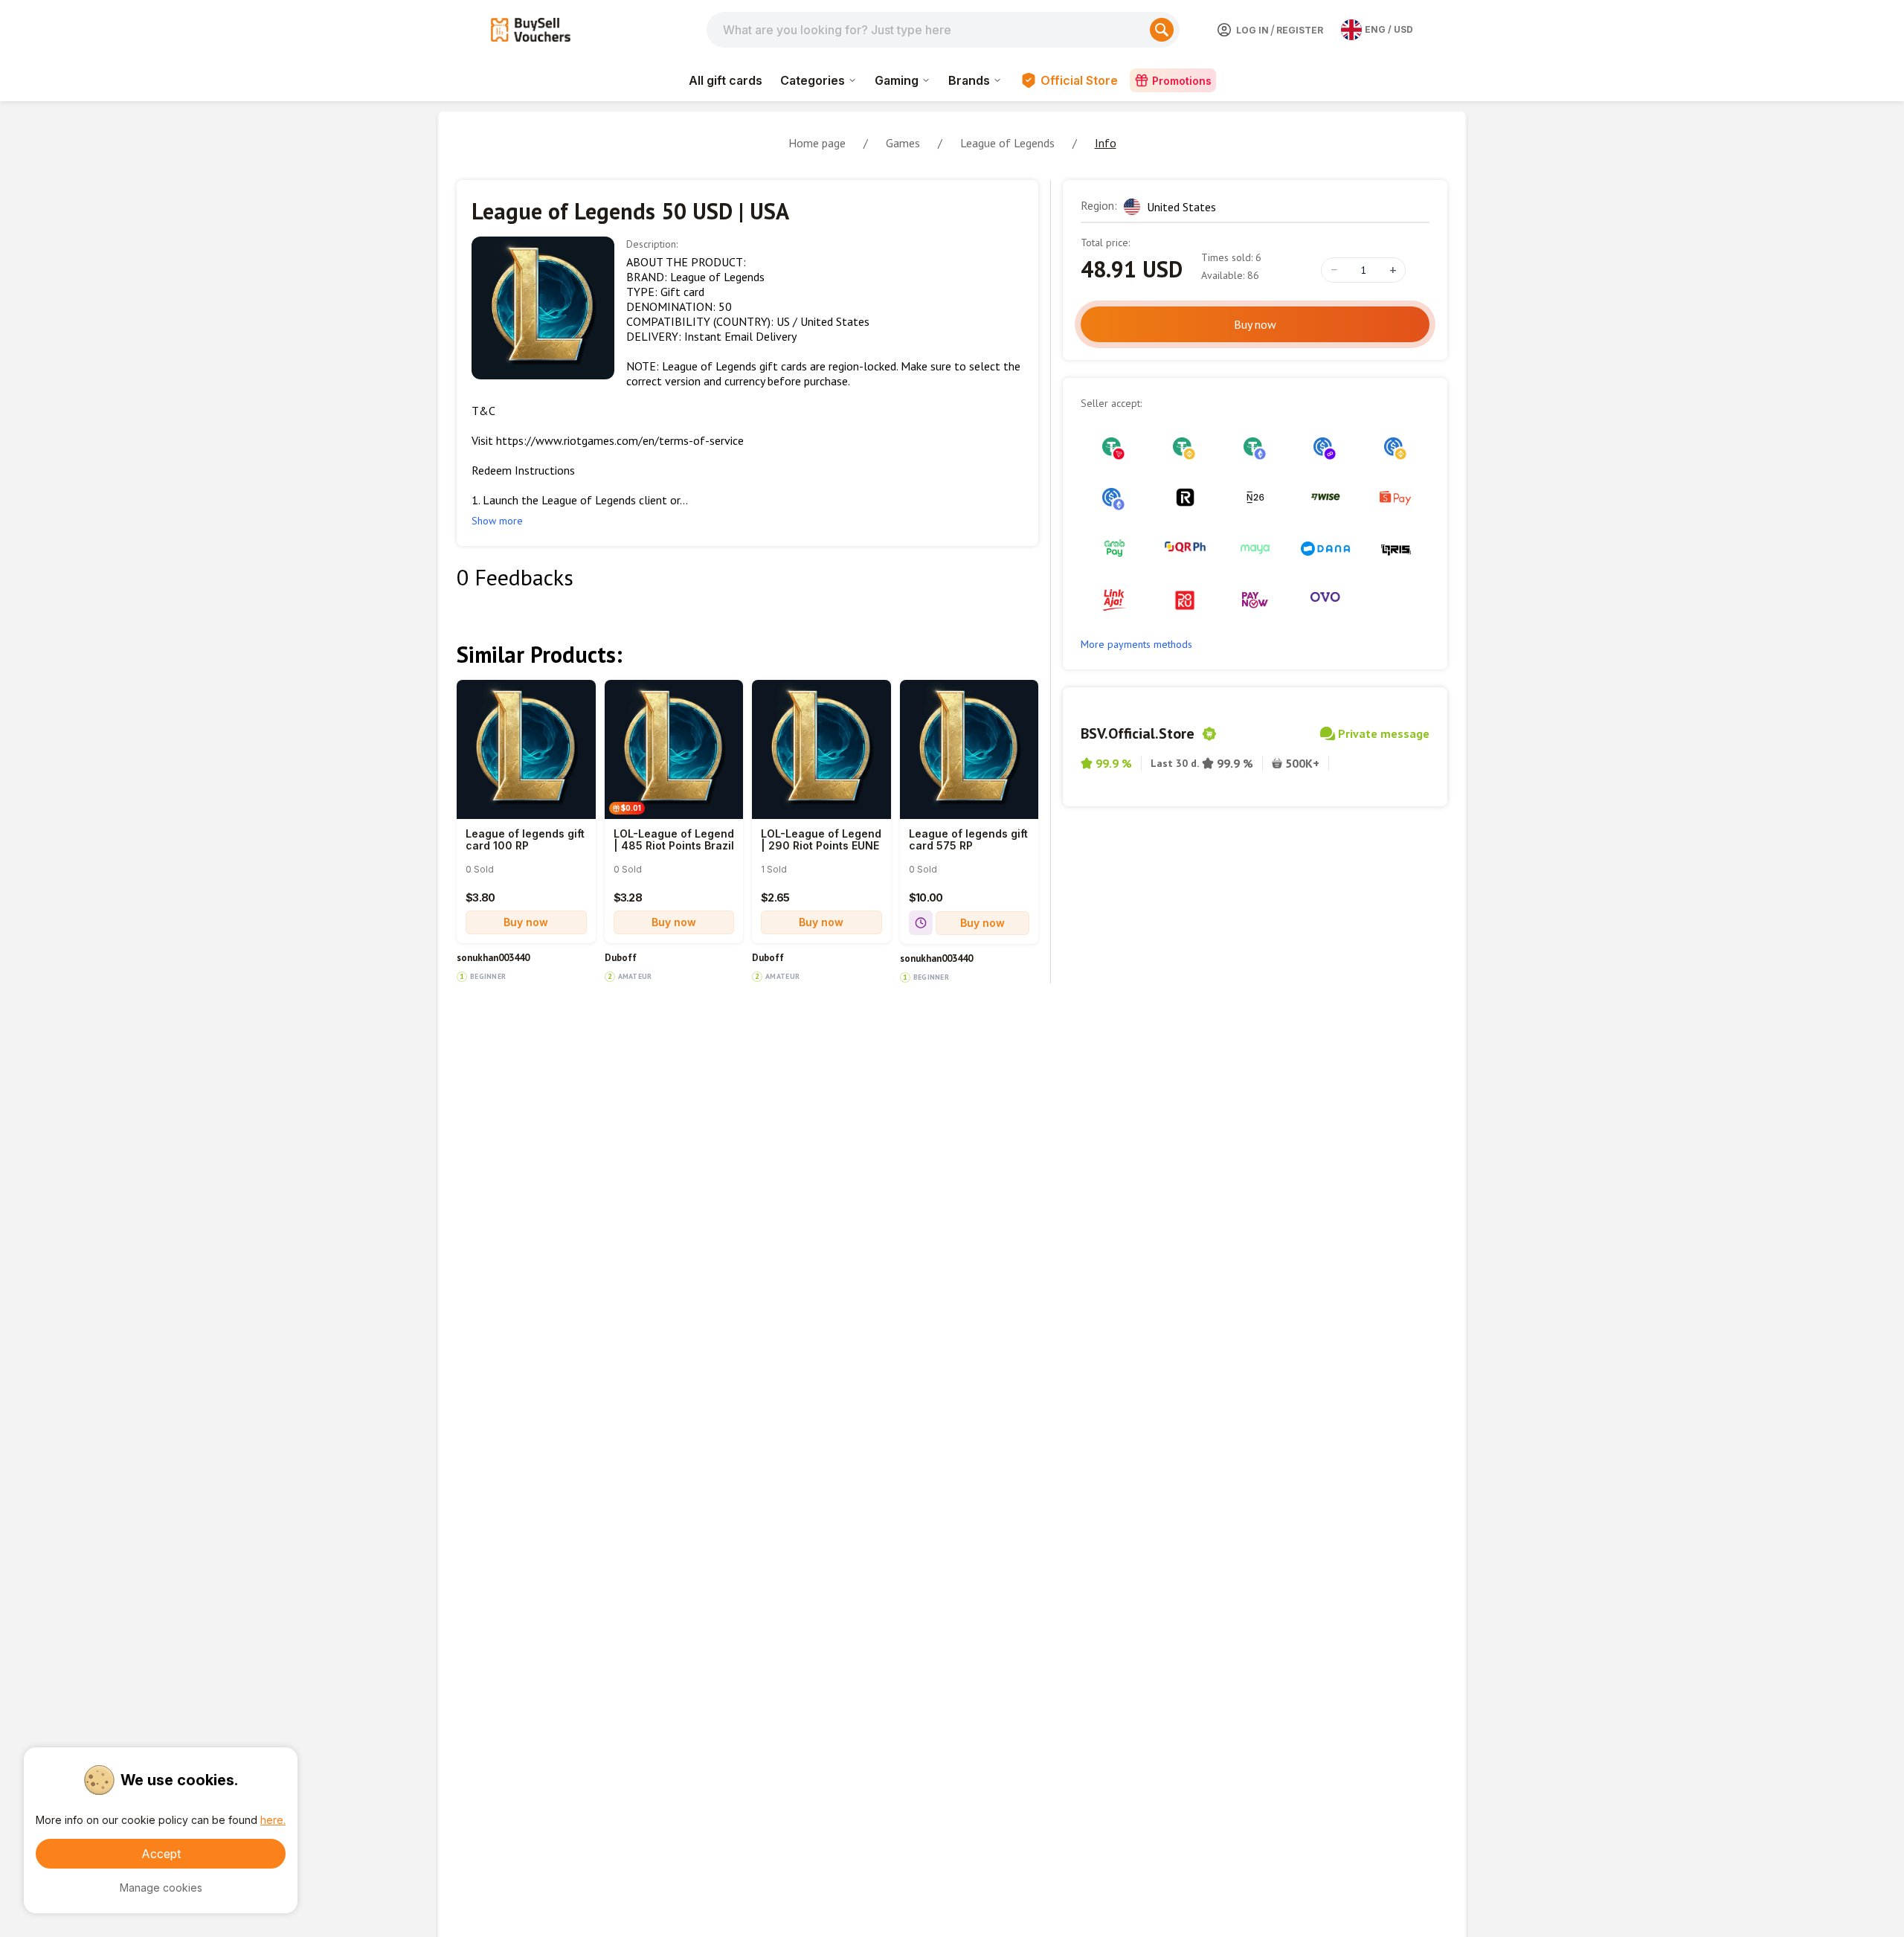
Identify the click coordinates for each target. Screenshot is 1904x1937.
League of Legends (1007, 143)
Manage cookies (161, 1888)
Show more (497, 521)
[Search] (1162, 30)
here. (273, 1820)
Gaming (897, 80)
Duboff (621, 958)
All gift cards (726, 80)
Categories (813, 80)
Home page (817, 143)
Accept (161, 1854)
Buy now (526, 922)
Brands (969, 80)
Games (903, 143)
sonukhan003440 (493, 958)
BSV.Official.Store (1138, 733)
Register (1300, 30)
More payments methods (1136, 644)
